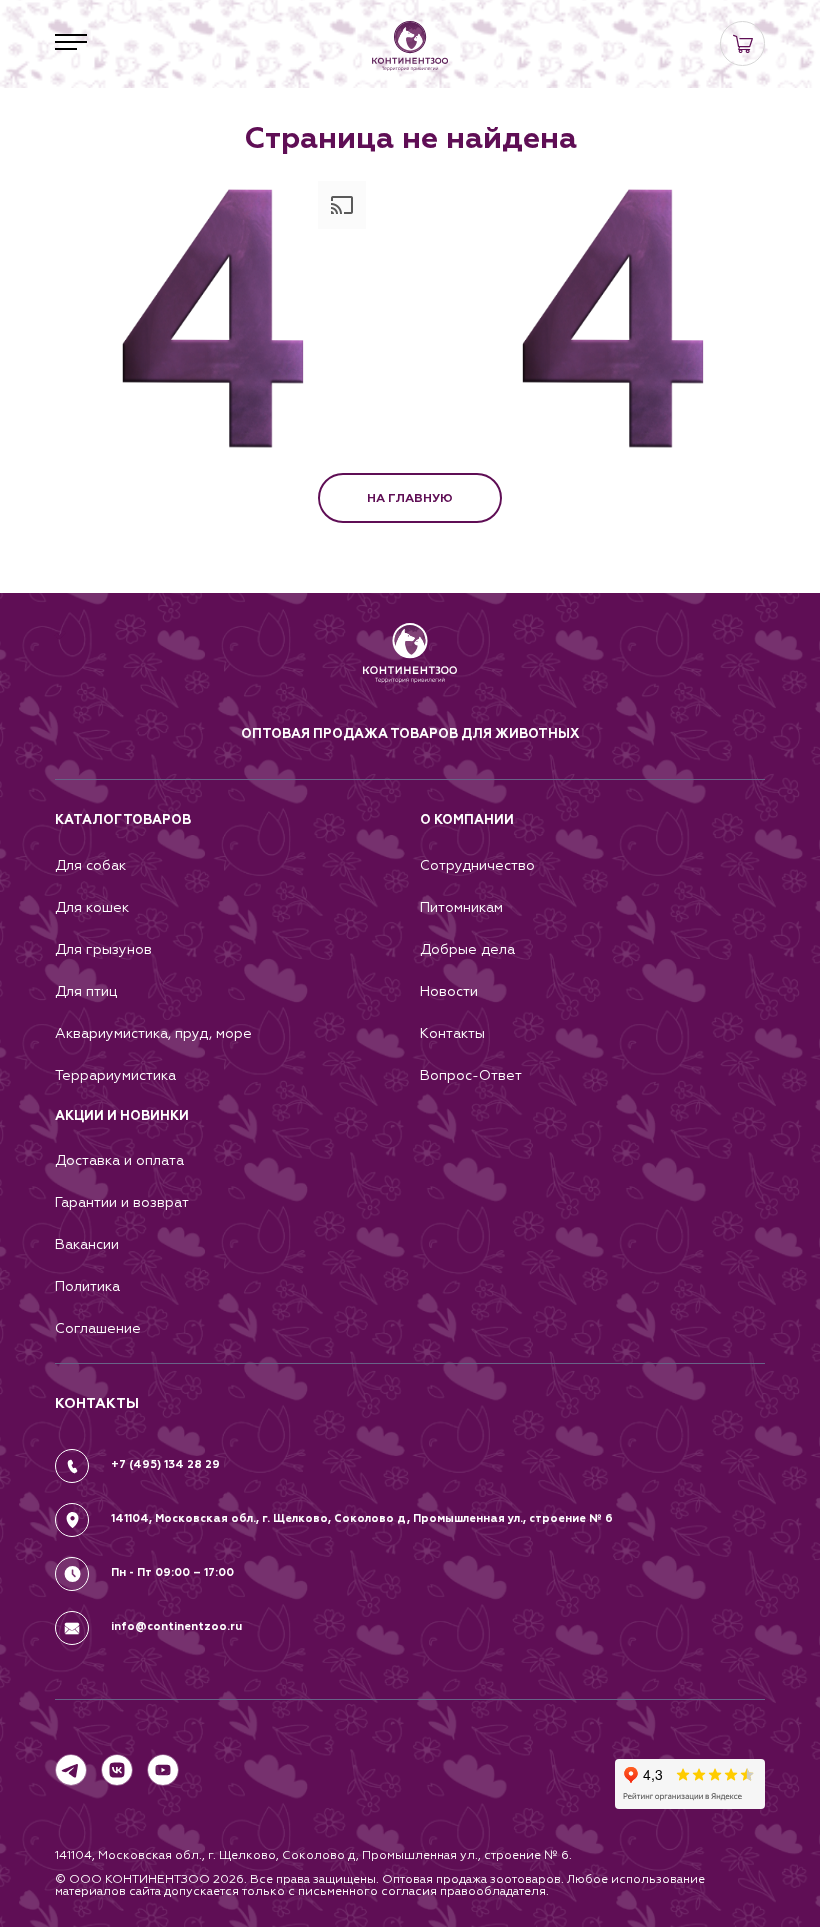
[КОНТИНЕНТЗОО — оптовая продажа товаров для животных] (410, 673)
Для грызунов (103, 949)
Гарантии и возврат (122, 1202)
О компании (467, 820)
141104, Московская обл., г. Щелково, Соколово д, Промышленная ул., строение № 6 (362, 1518)
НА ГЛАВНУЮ (410, 498)
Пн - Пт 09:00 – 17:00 (172, 1572)
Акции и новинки (122, 1116)
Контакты (452, 1033)
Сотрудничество (477, 865)
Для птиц (86, 991)
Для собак (90, 865)
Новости (449, 991)
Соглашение (98, 1328)
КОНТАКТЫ (97, 1403)
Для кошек (92, 907)
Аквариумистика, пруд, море (153, 1033)
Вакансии (87, 1244)
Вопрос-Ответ (471, 1075)
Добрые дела (467, 949)
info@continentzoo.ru (176, 1626)
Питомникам (461, 907)
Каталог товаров (123, 820)
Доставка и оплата (119, 1160)
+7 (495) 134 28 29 (165, 1464)
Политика (87, 1286)
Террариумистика (115, 1075)
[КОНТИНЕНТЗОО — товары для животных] (410, 46)
